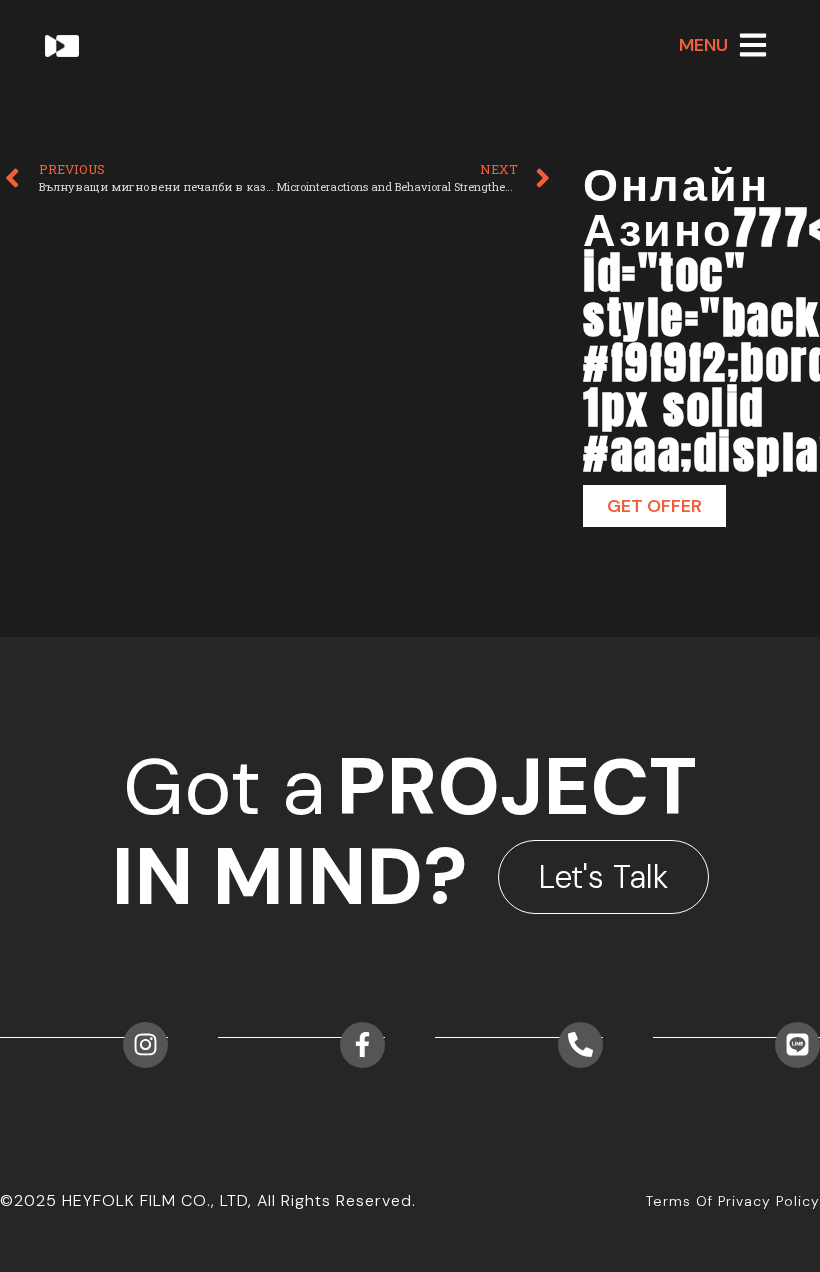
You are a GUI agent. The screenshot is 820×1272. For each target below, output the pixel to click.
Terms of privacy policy (733, 1201)
